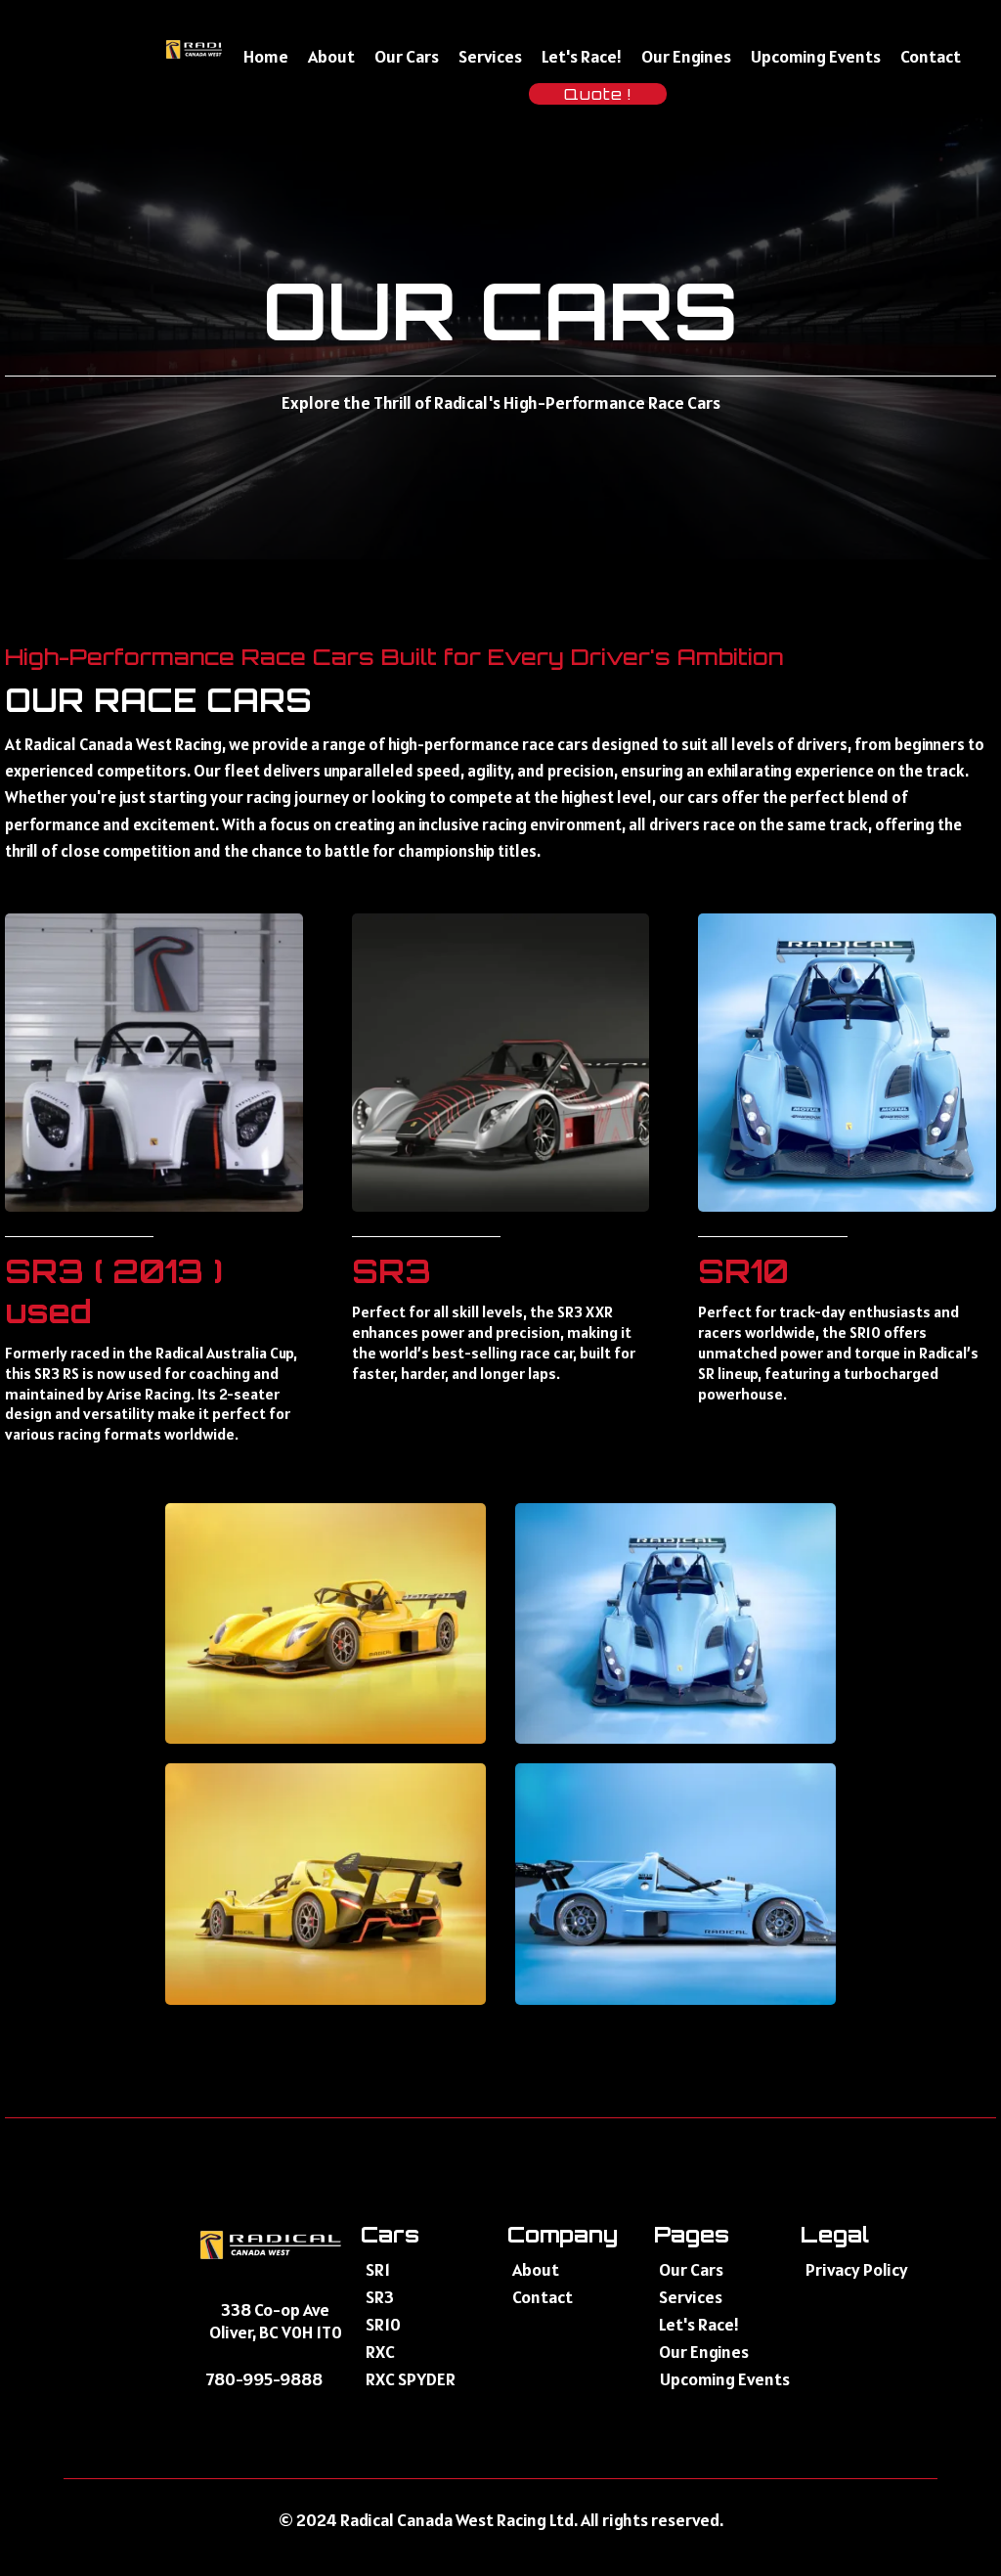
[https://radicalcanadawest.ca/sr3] (501, 1063)
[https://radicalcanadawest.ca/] (210, 49)
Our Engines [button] (686, 56)
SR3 (392, 1271)
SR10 (743, 1271)
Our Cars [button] (407, 56)
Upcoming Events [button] (816, 56)
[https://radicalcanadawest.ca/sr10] (847, 1063)
